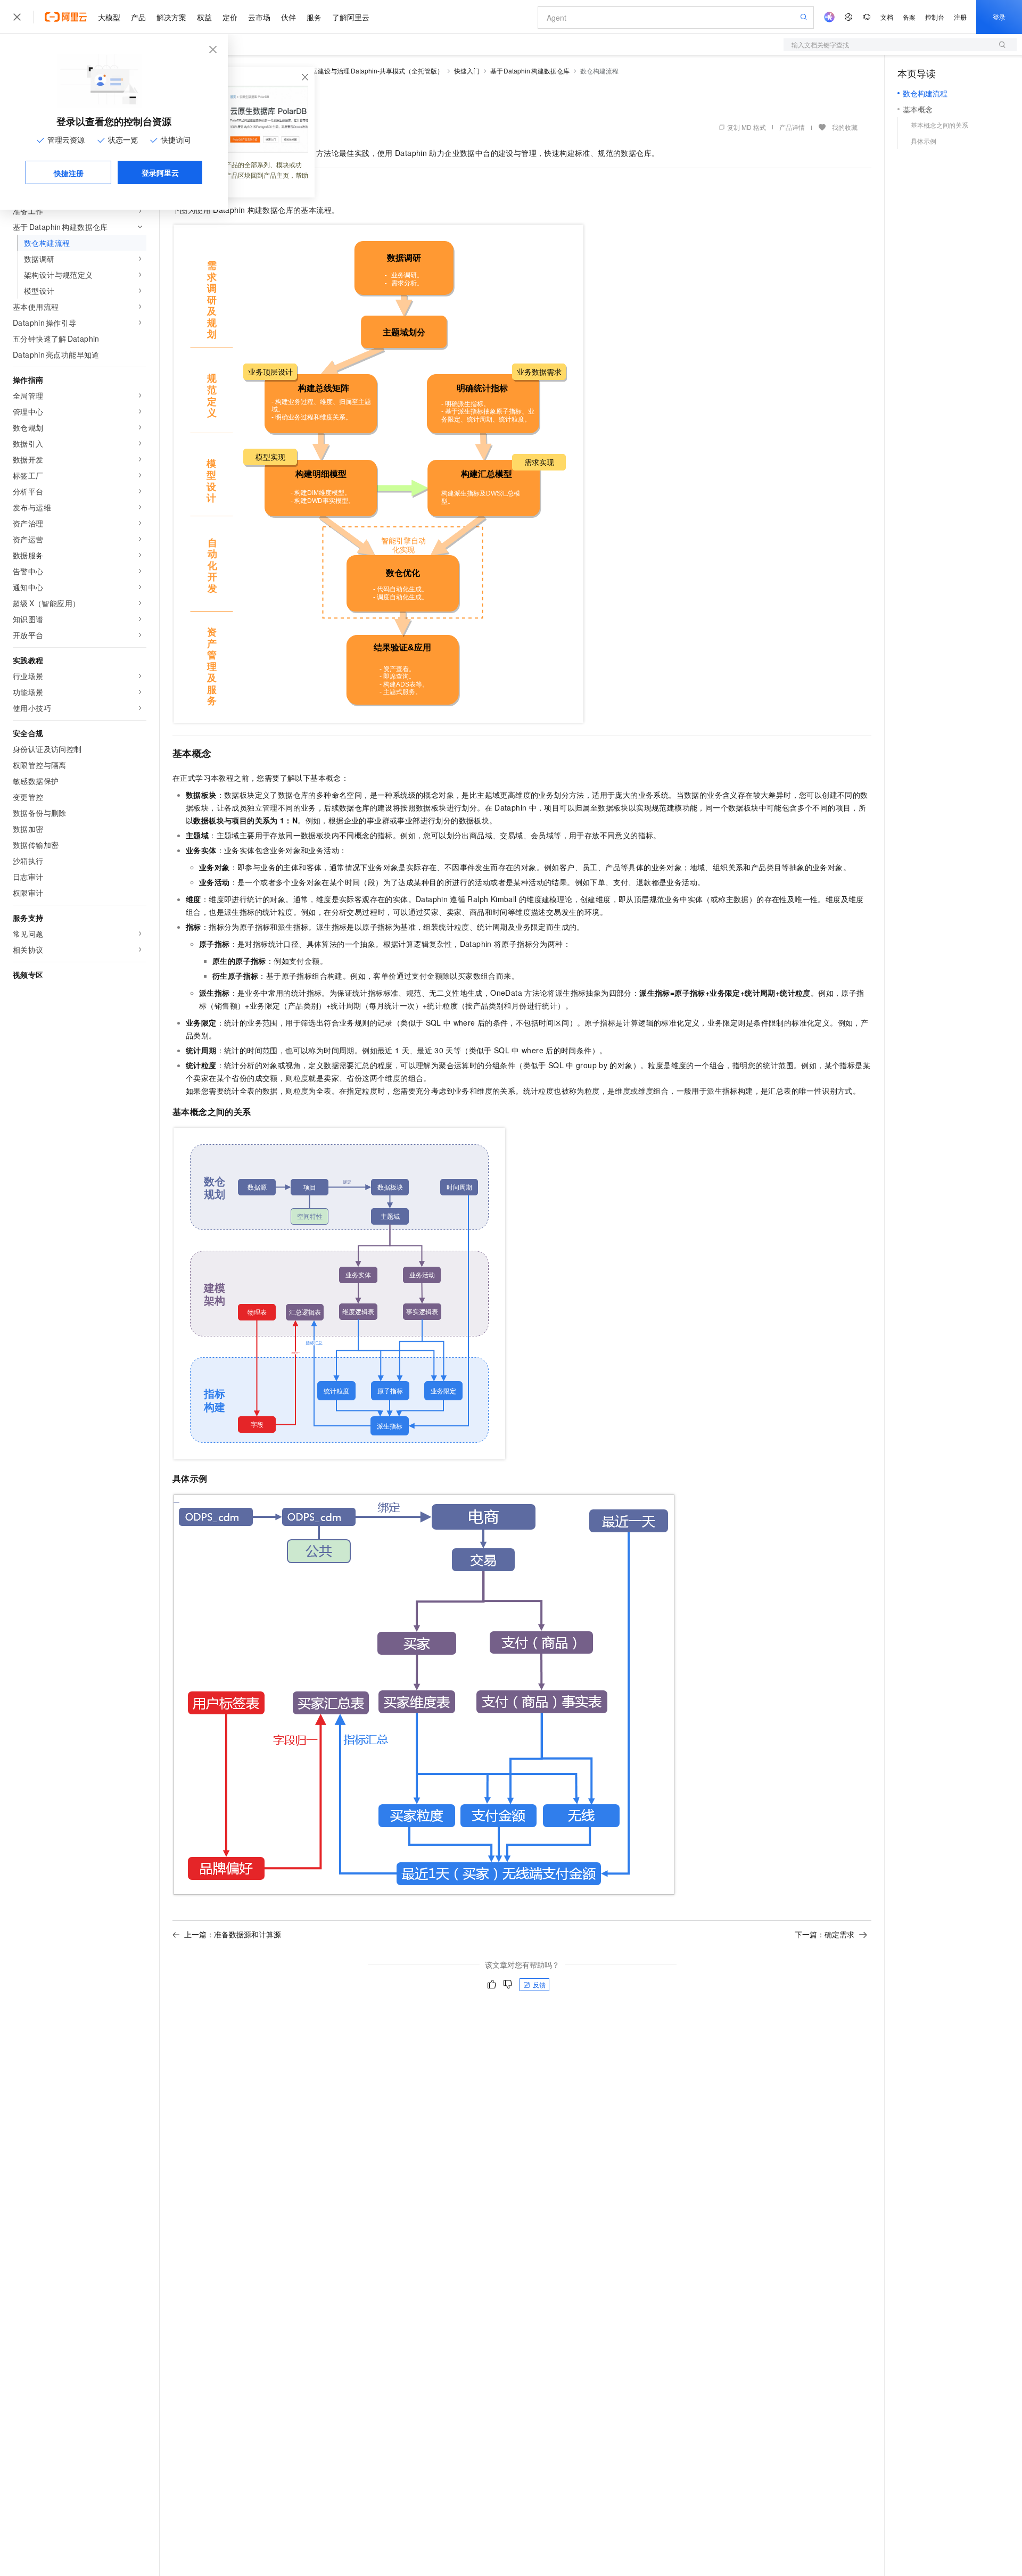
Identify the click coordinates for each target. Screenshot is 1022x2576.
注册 (960, 17)
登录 (999, 17)
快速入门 (467, 71)
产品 (138, 17)
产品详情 (792, 127)
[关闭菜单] (17, 17)
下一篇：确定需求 (825, 1934)
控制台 (935, 17)
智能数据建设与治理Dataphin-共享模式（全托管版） (368, 71)
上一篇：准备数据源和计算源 (233, 1934)
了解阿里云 (351, 17)
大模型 (109, 17)
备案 (909, 17)
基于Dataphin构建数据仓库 (530, 71)
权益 (204, 17)
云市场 (259, 17)
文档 (887, 17)
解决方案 (171, 17)
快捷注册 (69, 173)
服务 (314, 17)
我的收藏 (845, 127)
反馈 (539, 1984)
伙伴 (289, 17)
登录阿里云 (160, 172)
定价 (230, 17)
